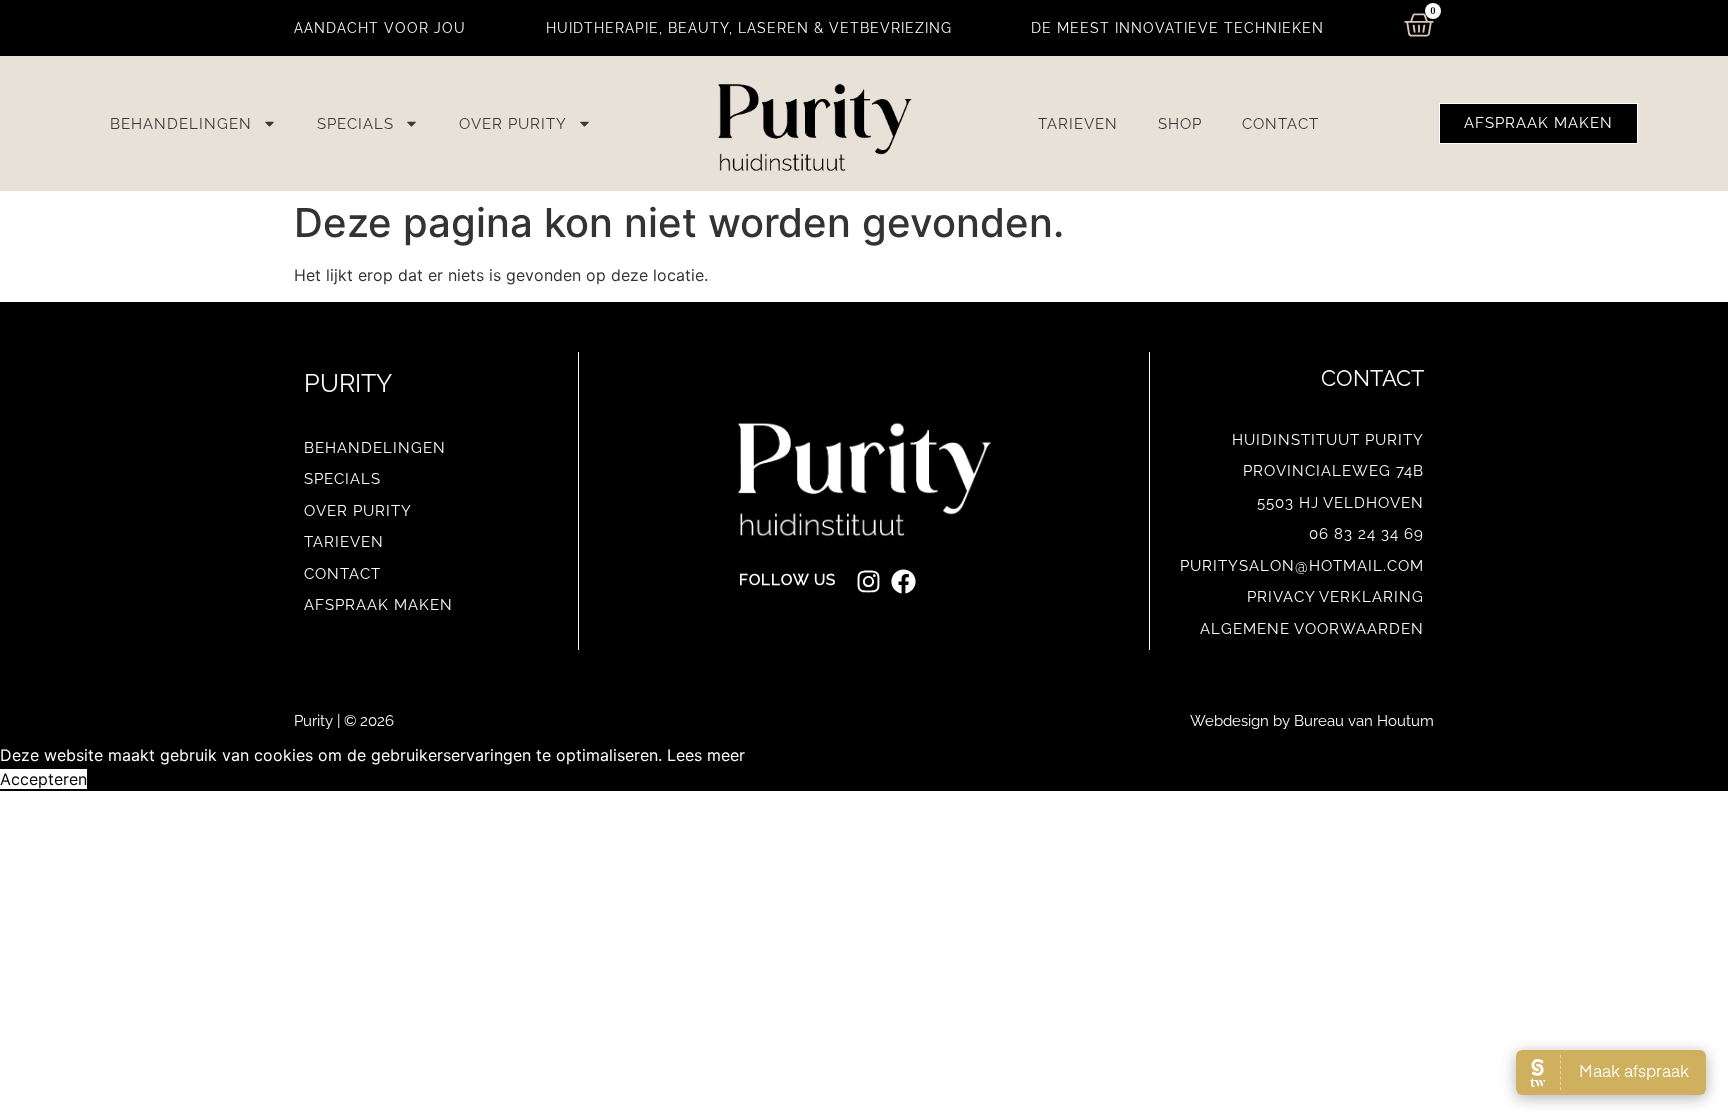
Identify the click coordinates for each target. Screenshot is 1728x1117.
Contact (1280, 124)
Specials (355, 124)
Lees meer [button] (706, 755)
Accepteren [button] (43, 779)
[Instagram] (868, 581)
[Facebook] (903, 581)
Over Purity (513, 124)
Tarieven (1078, 124)
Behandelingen (181, 124)
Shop (1180, 124)
